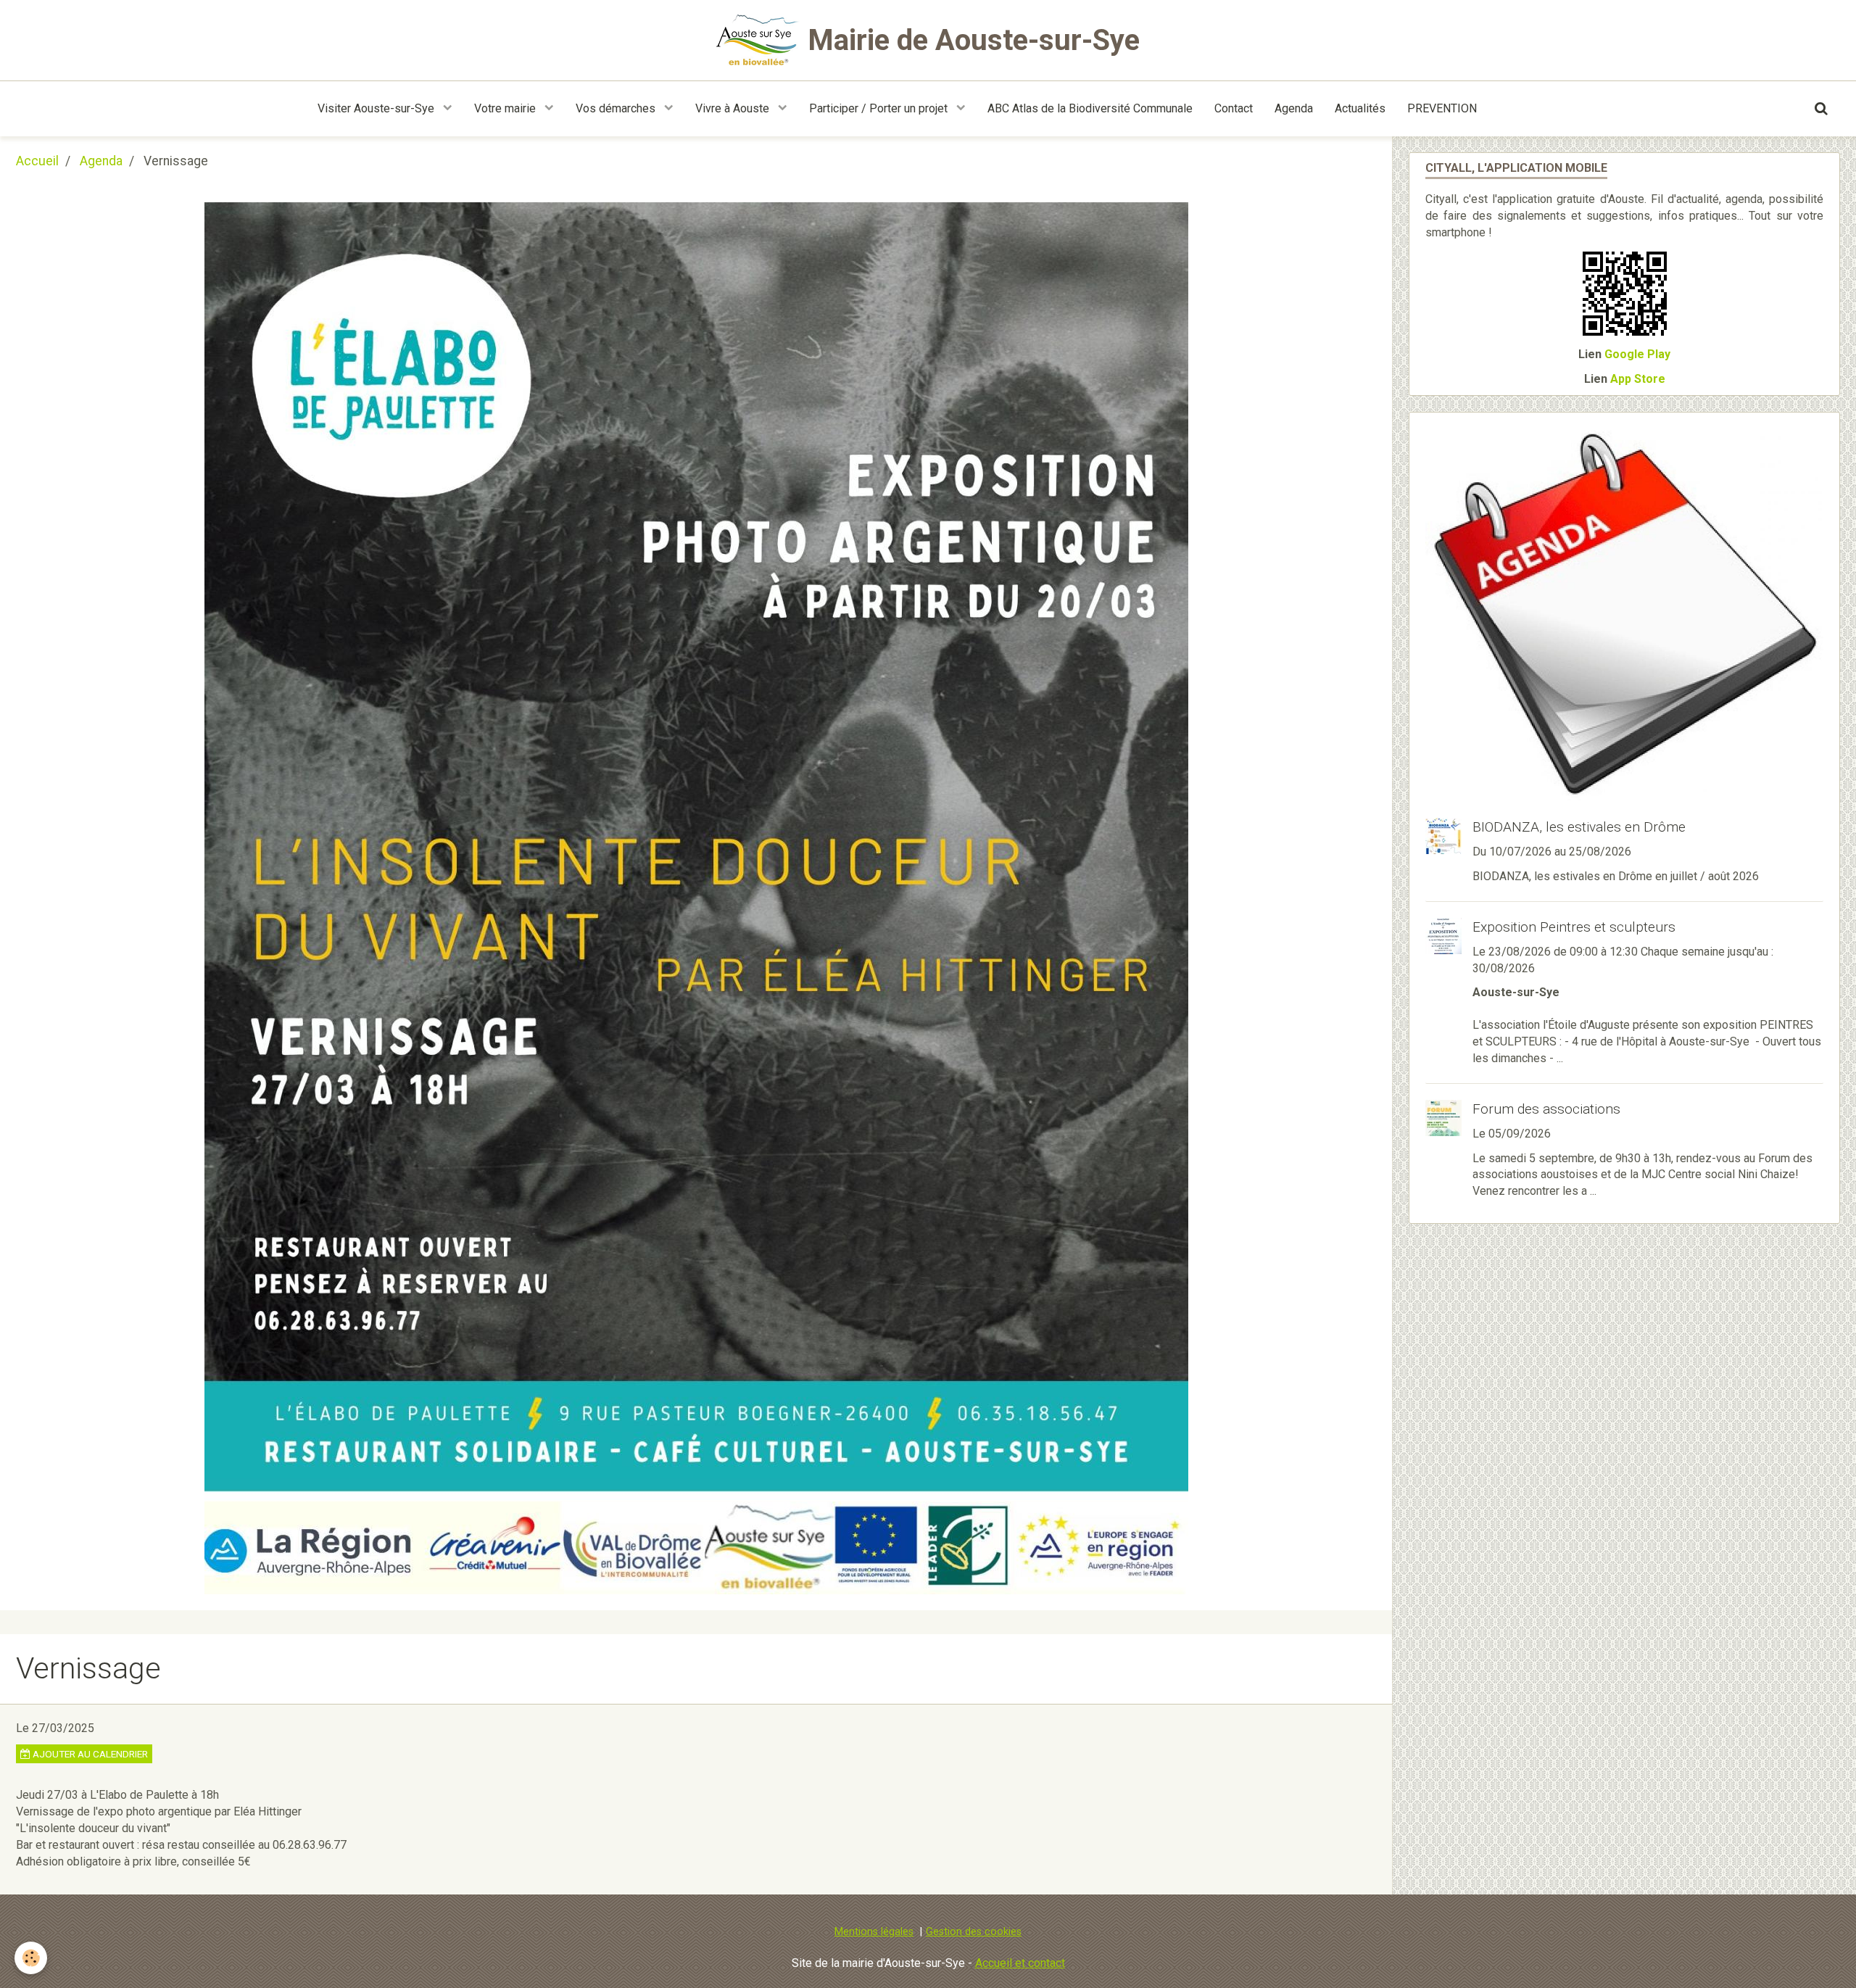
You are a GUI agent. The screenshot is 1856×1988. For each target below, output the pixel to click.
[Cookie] (31, 1958)
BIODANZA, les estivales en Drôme (1579, 827)
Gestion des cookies (974, 1932)
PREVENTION (1442, 108)
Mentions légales (874, 1932)
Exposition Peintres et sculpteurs (1574, 927)
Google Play (1637, 354)
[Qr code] (1625, 293)
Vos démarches (617, 108)
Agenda (1294, 108)
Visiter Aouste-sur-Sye (377, 108)
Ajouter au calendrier (89, 1754)
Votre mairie (506, 108)
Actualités (1360, 108)
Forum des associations (1546, 1109)
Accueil (37, 161)
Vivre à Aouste (734, 108)
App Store (1638, 379)
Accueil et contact (1020, 1963)
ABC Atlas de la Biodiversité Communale (1090, 108)
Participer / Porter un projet (880, 108)
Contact (1234, 108)
